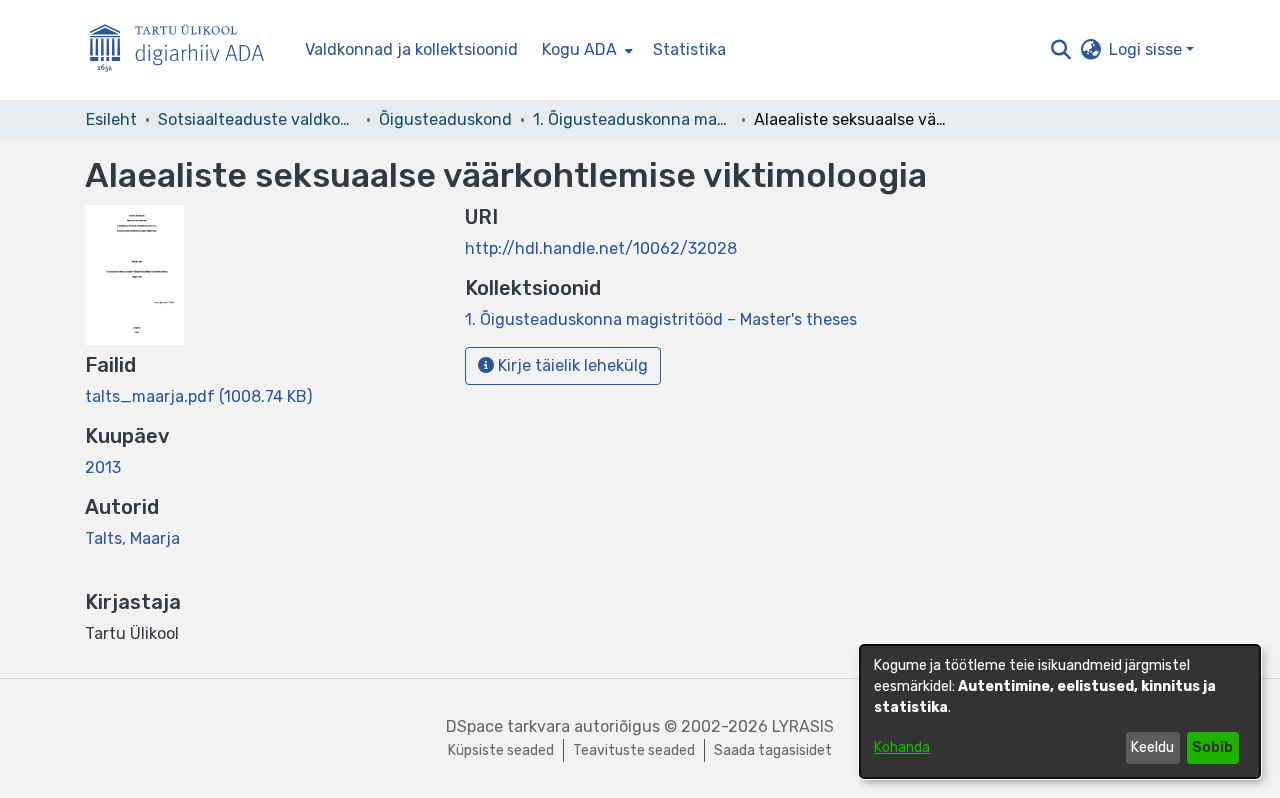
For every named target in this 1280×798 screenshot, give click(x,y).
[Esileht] (185, 50)
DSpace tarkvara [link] (508, 726)
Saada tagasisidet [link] (773, 750)
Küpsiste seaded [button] (501, 750)
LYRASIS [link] (803, 726)
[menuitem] (585, 50)
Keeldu (1152, 747)
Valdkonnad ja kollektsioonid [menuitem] (411, 49)
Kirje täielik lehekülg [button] (571, 365)
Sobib (1212, 747)
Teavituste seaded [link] (634, 750)
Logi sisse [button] (1147, 49)
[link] (198, 396)
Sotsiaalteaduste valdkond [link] (258, 119)
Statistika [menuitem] (689, 49)
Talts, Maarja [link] (132, 538)
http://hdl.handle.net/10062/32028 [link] (601, 248)
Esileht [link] (111, 119)
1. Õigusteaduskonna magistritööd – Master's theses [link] (633, 119)
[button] (1060, 50)
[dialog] (1060, 711)
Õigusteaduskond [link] (445, 119)
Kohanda (902, 747)
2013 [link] (103, 467)
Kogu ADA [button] (579, 49)
